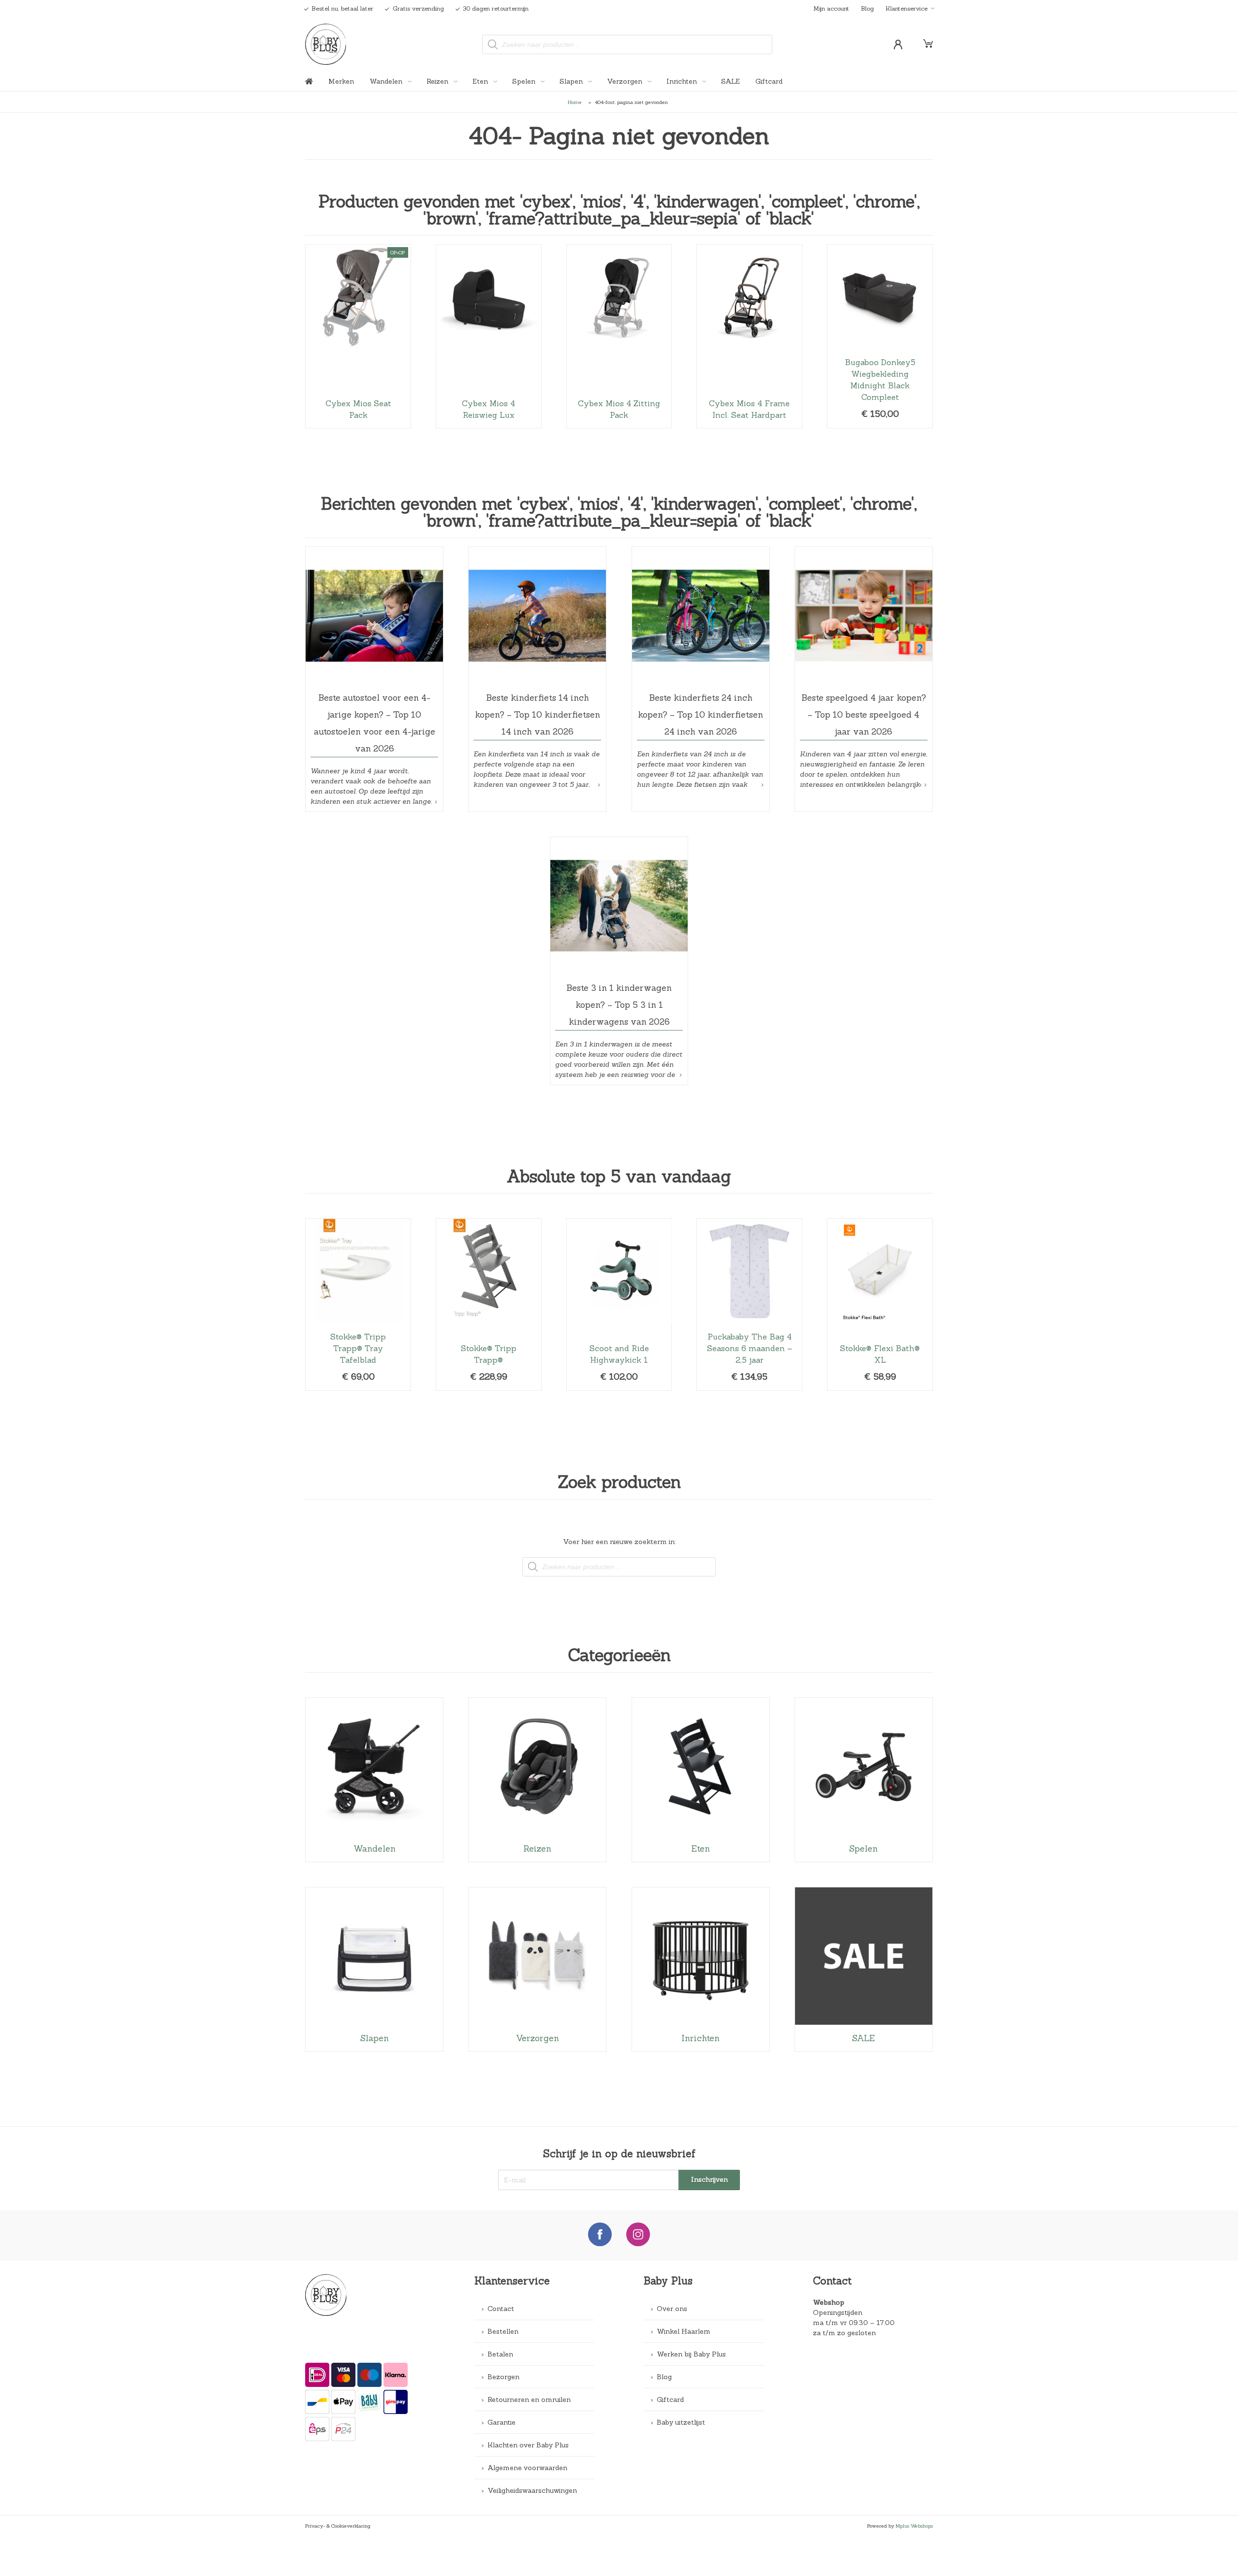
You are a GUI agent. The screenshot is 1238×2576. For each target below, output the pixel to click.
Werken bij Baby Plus (691, 2354)
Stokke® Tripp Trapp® (489, 1304)
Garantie (501, 2422)
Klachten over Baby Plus (528, 2445)
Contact (501, 2309)
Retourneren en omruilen (529, 2399)
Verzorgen (626, 81)
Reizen (438, 81)
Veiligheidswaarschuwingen (532, 2490)
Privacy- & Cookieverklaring (338, 2526)
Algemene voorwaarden (527, 2468)
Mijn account (831, 8)
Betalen (500, 2354)
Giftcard (769, 81)
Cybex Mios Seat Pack (358, 336)
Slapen (572, 81)
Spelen (525, 81)
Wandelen (387, 81)
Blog (867, 8)
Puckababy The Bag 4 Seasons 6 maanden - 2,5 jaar (749, 1304)
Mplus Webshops (914, 2526)
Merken (341, 81)
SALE (730, 81)
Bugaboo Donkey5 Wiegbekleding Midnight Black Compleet (880, 336)
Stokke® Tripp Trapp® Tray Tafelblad (358, 1304)
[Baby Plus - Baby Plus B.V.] (326, 44)
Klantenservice (906, 8)
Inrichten (683, 81)
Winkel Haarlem (684, 2331)
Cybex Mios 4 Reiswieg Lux (489, 336)
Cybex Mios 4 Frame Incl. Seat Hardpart (749, 336)
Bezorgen (503, 2377)
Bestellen (503, 2331)
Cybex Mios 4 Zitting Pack (619, 336)
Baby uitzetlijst (681, 2422)
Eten (481, 81)
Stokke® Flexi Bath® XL (880, 1304)
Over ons (672, 2309)
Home (575, 102)
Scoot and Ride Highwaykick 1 (619, 1304)
